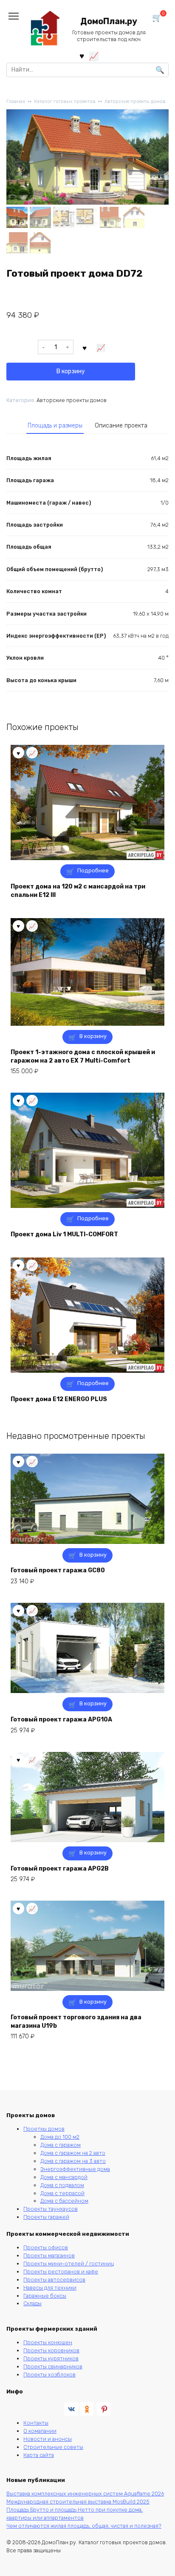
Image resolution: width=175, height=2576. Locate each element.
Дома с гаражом (61, 2145)
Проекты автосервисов (54, 2280)
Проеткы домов (44, 2129)
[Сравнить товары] (94, 56)
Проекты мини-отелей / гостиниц (69, 2264)
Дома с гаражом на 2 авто (73, 2153)
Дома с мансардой (64, 2177)
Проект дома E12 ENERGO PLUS (59, 1399)
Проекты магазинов (49, 2255)
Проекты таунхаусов (51, 2209)
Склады (32, 2303)
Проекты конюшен (48, 2342)
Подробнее (93, 870)
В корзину (71, 371)
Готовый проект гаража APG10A (61, 1720)
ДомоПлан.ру (109, 21)
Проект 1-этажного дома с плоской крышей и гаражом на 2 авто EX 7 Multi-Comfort (83, 1056)
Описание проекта (121, 426)
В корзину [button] (93, 1036)
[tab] (55, 426)
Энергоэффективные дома (75, 2169)
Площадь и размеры (55, 426)
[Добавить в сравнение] (101, 347)
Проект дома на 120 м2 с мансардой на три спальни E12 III (78, 891)
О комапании (40, 2431)
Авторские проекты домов (135, 101)
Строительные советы (53, 2447)
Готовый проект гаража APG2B (60, 1869)
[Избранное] (82, 56)
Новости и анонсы (48, 2439)
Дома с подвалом (62, 2185)
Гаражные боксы (45, 2296)
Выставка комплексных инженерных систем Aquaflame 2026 (85, 2494)
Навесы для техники (50, 2288)
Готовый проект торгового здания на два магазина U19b (76, 2022)
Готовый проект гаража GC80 (58, 1570)
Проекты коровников (51, 2350)
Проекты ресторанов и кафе (61, 2272)
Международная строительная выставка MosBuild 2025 (78, 2502)
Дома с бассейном (64, 2201)
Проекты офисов (46, 2247)
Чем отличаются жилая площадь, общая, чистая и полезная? (84, 2526)
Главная (16, 101)
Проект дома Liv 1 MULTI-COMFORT (64, 1234)
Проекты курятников (51, 2358)
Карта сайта (39, 2455)
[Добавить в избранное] (85, 347)
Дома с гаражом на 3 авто (73, 2161)
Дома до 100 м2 (60, 2137)
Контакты (36, 2423)
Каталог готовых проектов (65, 101)
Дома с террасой (62, 2193)
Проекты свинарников (53, 2366)
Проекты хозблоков (49, 2375)
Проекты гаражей (46, 2217)
